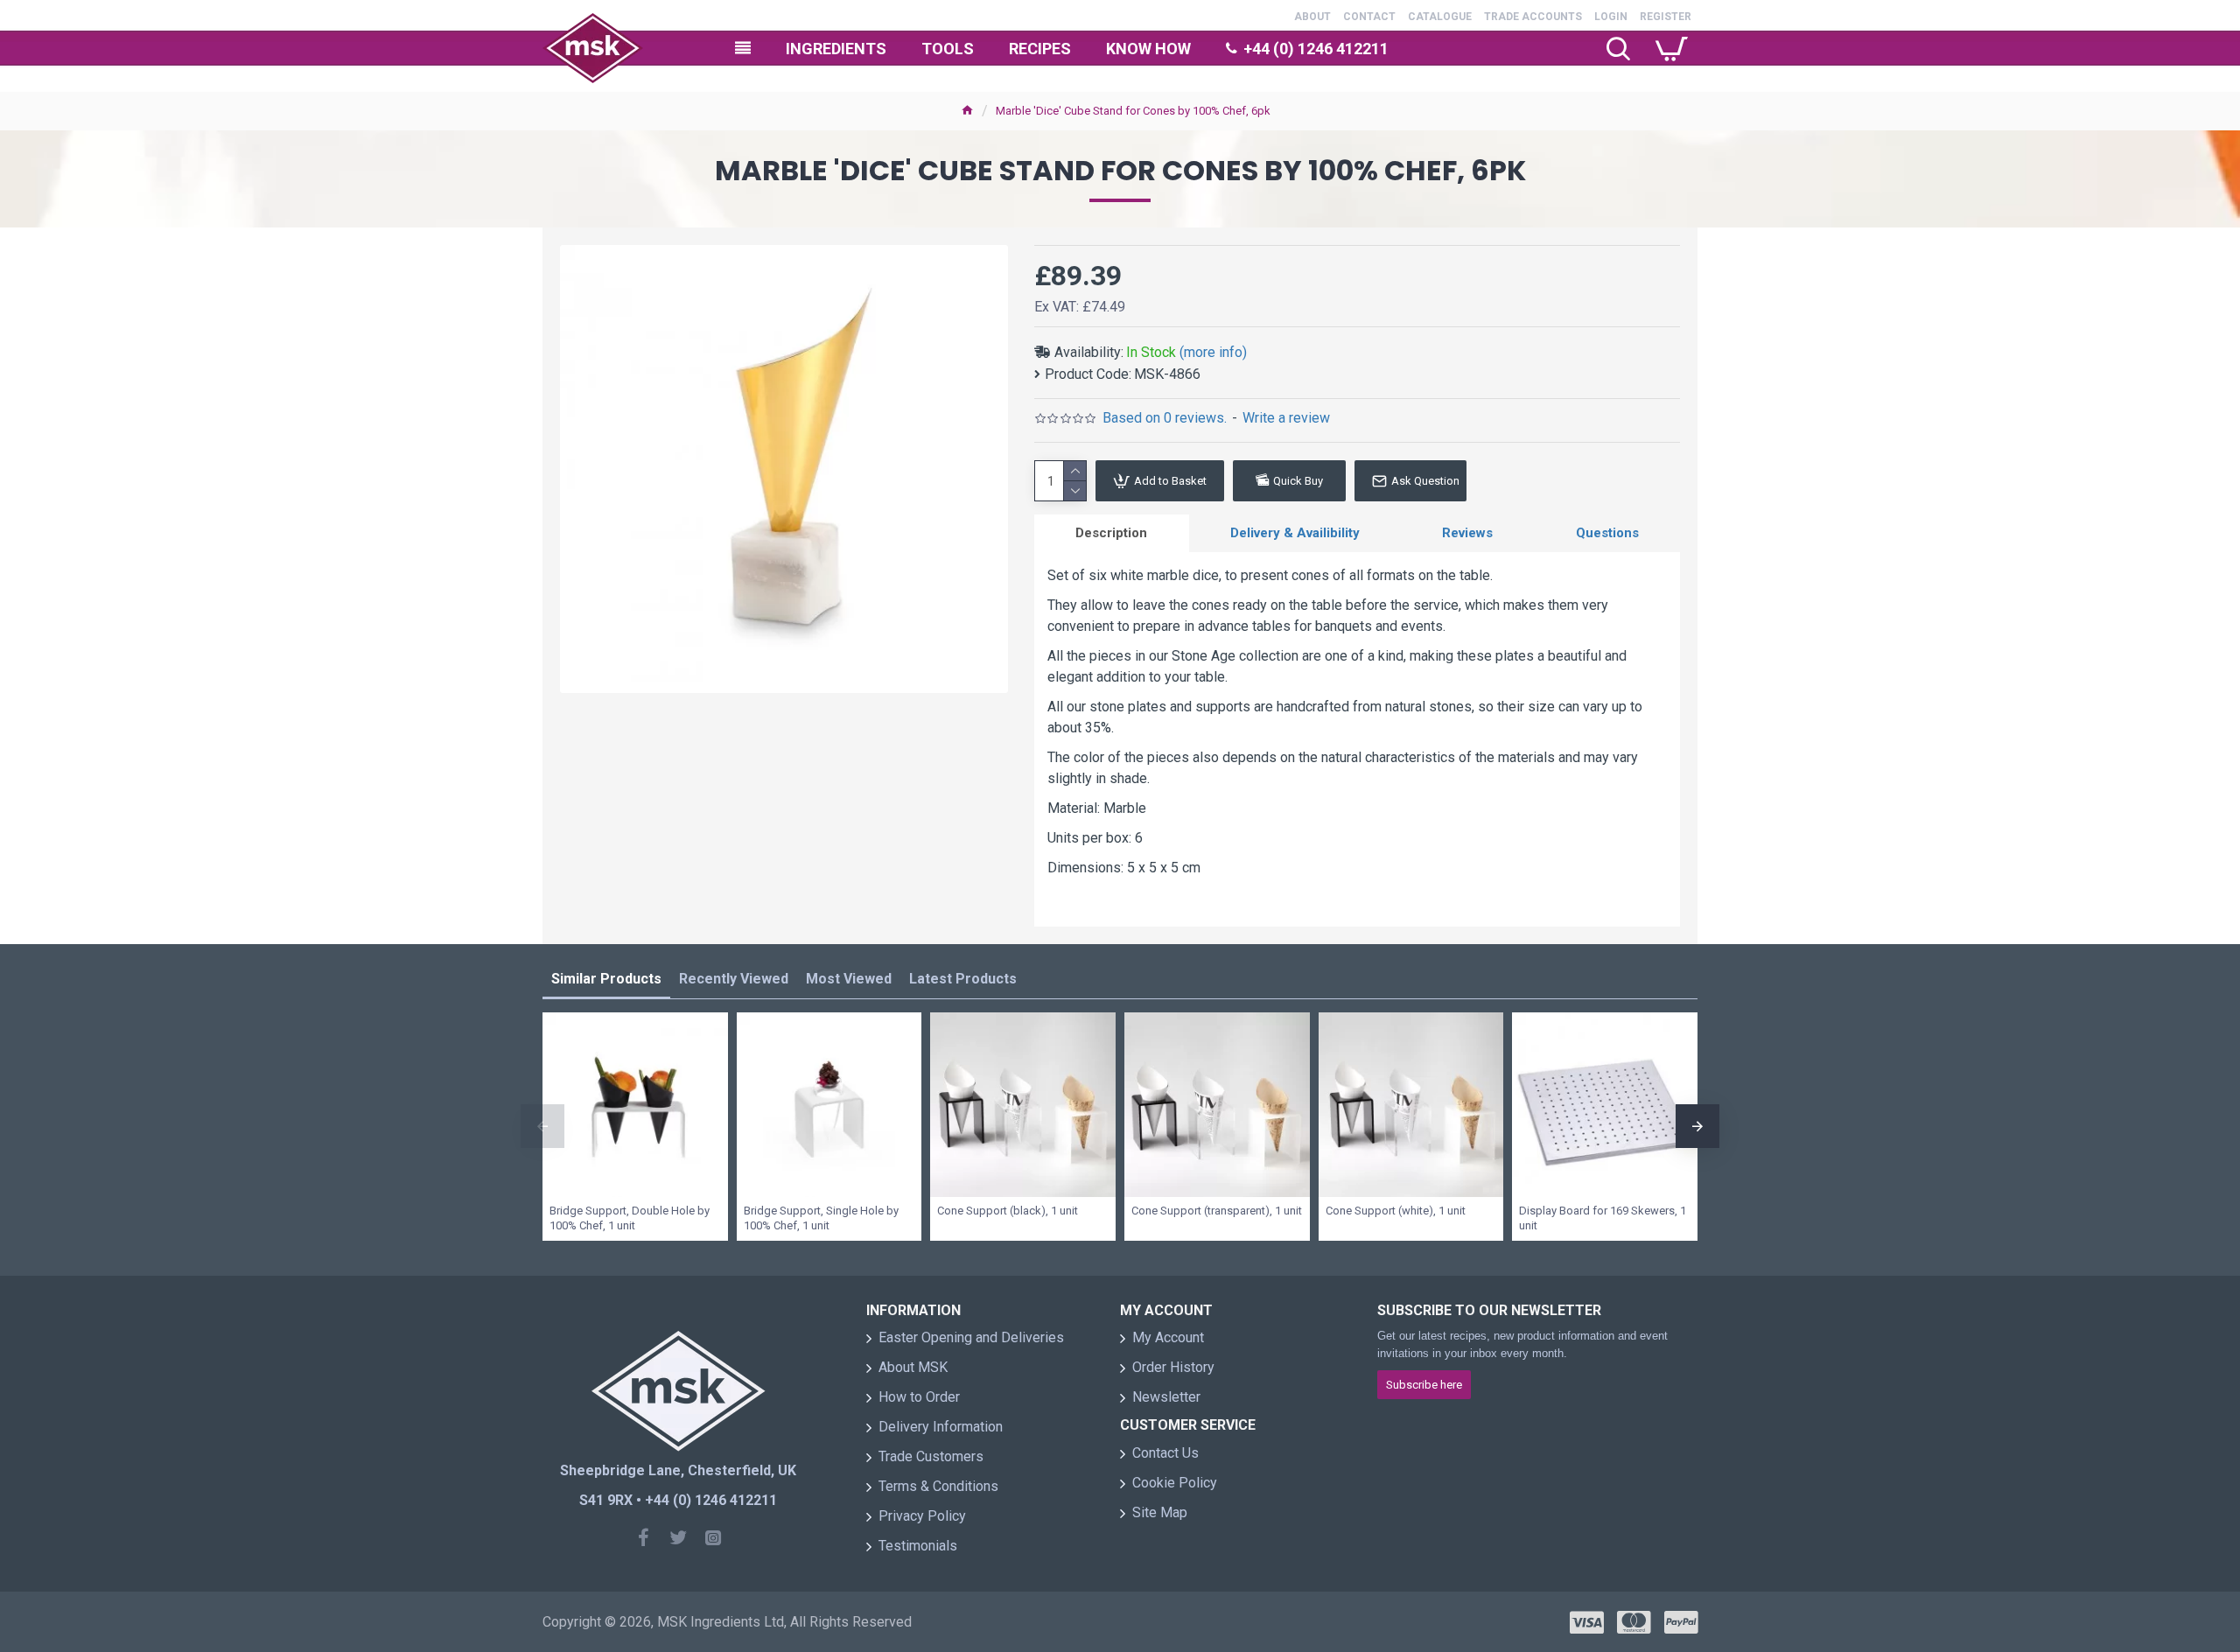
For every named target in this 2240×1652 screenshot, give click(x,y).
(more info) (1213, 352)
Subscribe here (1424, 1385)
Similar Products (606, 979)
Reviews (1467, 533)
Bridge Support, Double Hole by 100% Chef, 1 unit (630, 1218)
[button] (542, 1126)
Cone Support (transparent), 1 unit (1217, 1211)
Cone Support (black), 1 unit (1008, 1211)
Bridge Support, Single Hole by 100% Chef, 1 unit (821, 1218)
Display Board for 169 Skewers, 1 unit (1603, 1218)
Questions (1607, 533)
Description (1111, 533)
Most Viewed (849, 979)
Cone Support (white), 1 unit (1396, 1211)
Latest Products (963, 979)
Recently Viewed (734, 979)
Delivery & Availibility (1295, 533)
